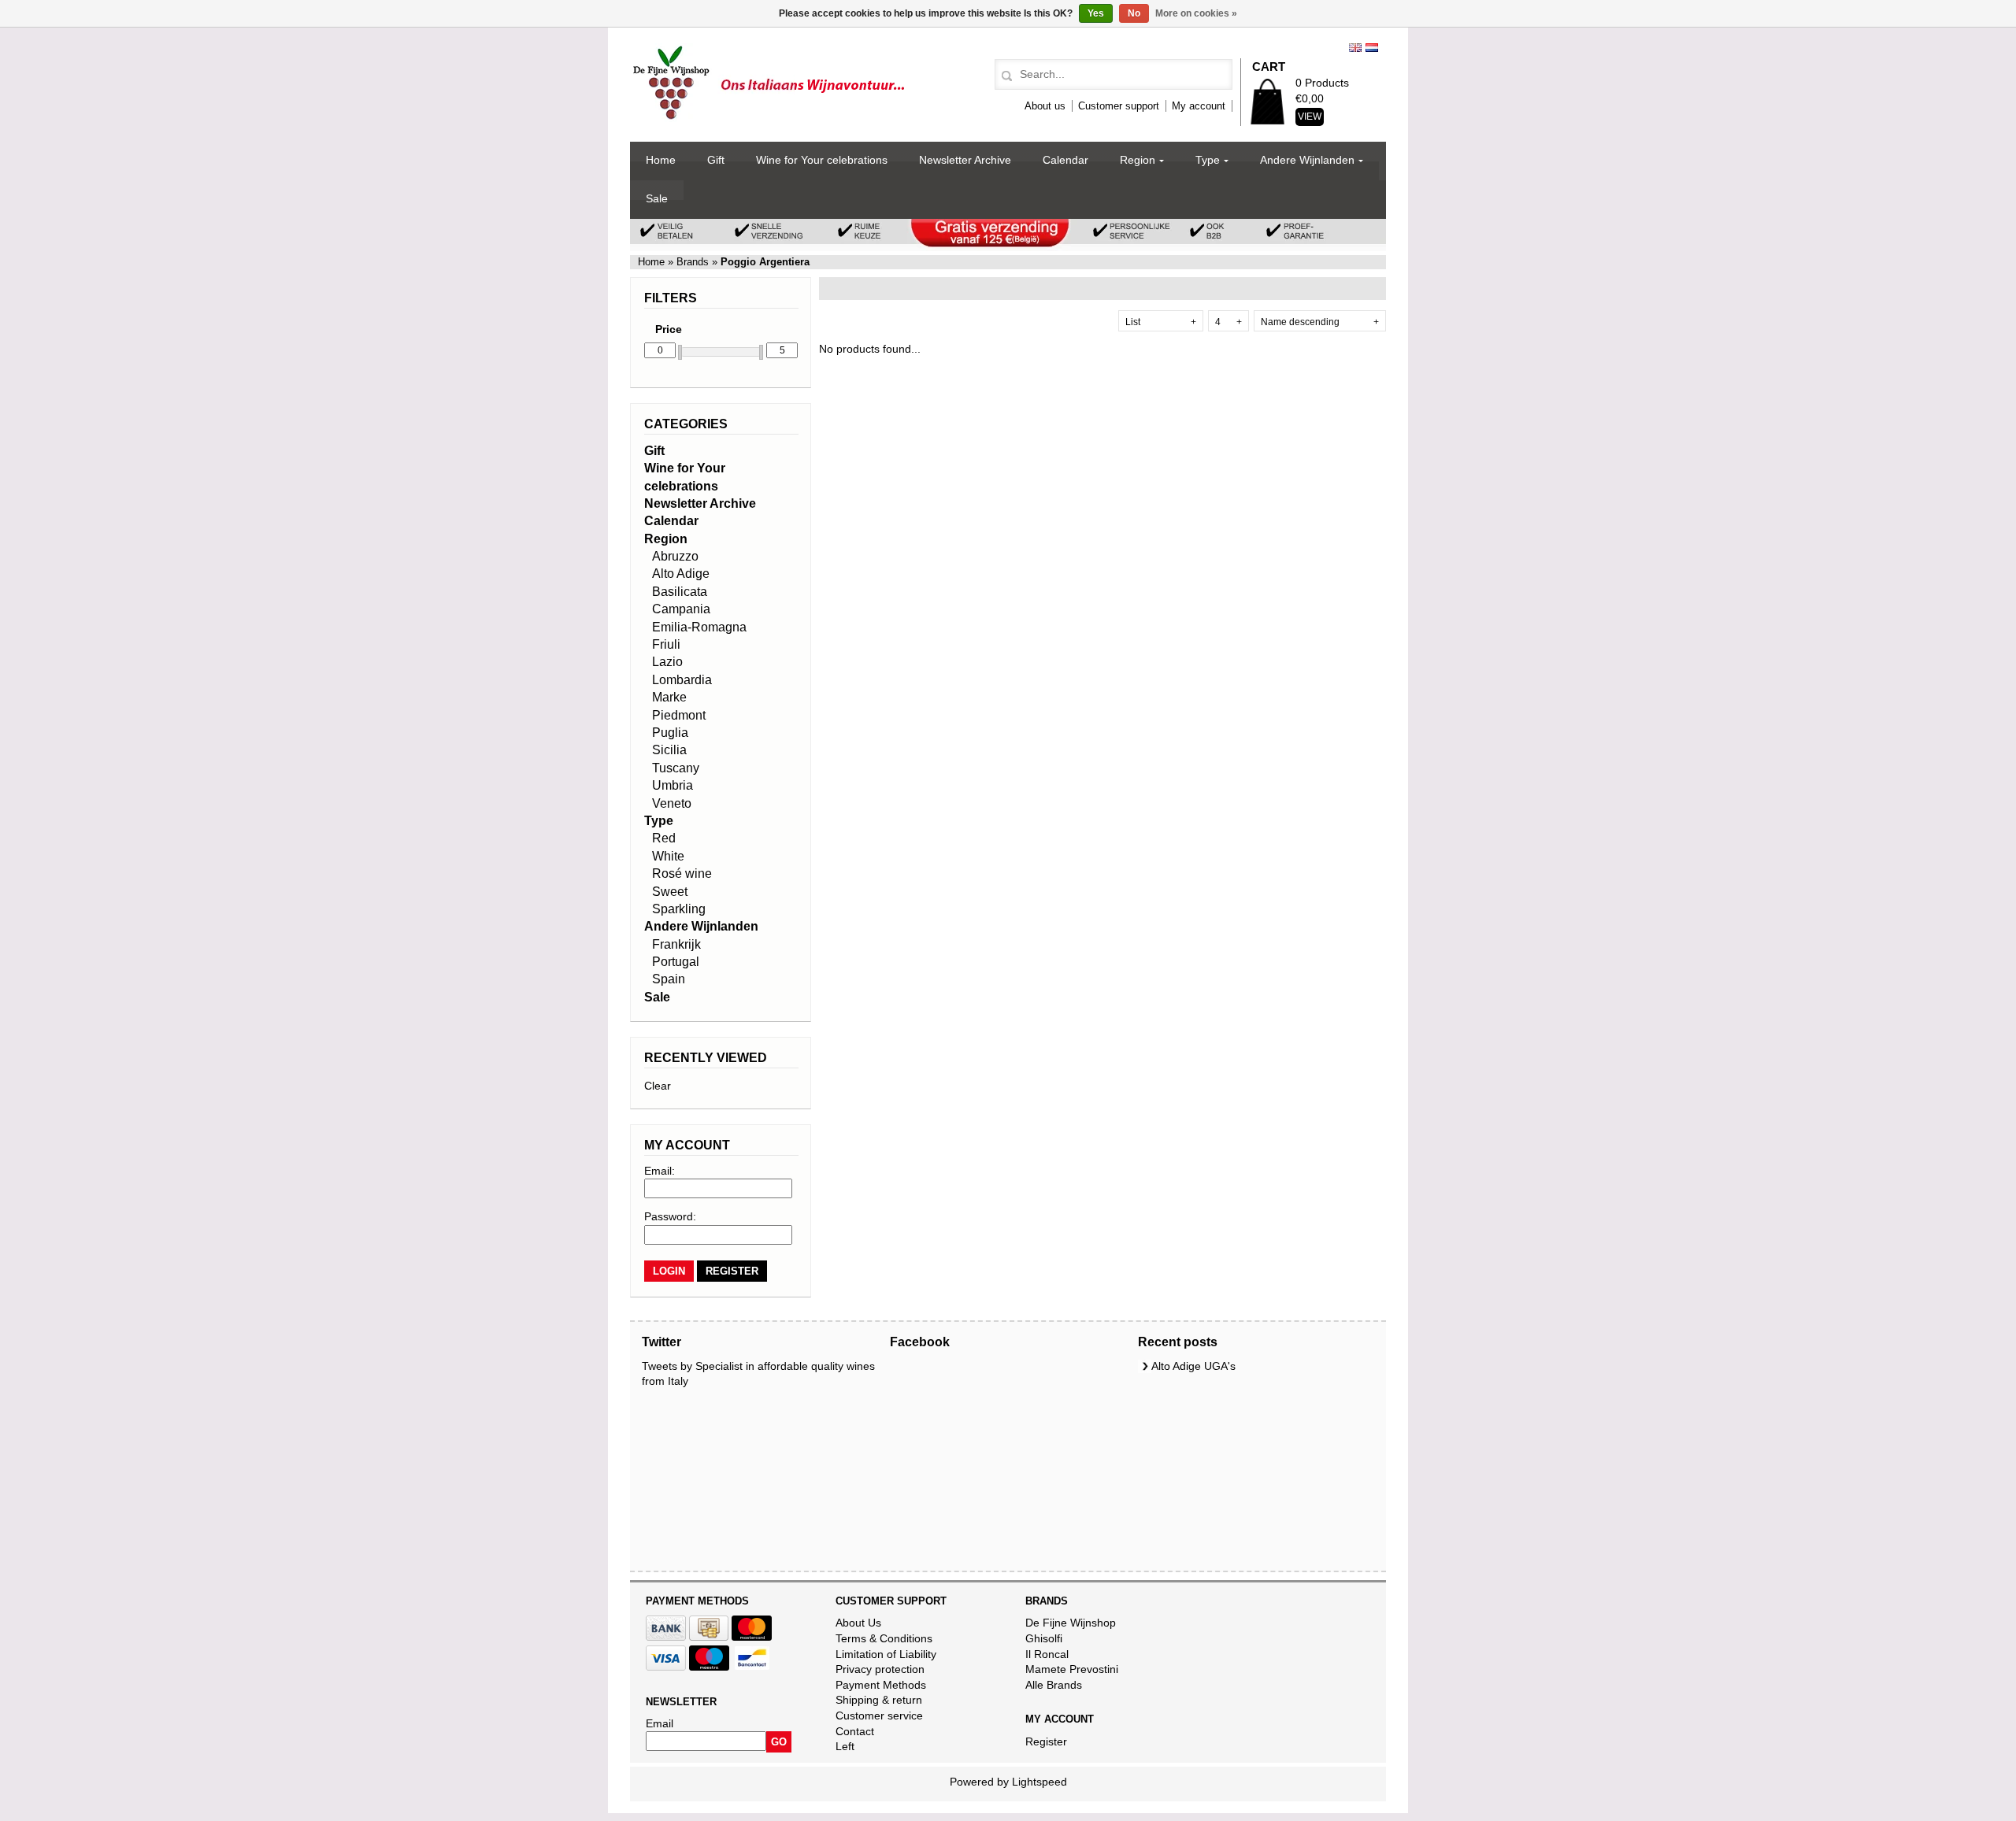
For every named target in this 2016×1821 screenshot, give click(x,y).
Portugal (676, 962)
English (1355, 48)
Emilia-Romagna (699, 627)
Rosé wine (682, 873)
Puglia (670, 733)
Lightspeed (1039, 1782)
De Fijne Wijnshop (1071, 1623)
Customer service (879, 1716)
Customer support (1119, 106)
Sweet (670, 892)
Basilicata (680, 592)
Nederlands (1372, 48)
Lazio (667, 662)
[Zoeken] (1004, 76)
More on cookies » (1196, 13)
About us (1045, 106)
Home (661, 160)
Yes (1096, 13)
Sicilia (669, 750)
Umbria (673, 785)
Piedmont (679, 715)
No (1134, 13)
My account (1199, 106)
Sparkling (679, 909)
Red (664, 838)
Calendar (1065, 160)
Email (660, 1723)
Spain (669, 979)
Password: (670, 1216)
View (1310, 117)
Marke (669, 697)
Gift (716, 160)
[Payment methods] (666, 1637)
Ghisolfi (1044, 1638)
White (668, 856)
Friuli (666, 644)
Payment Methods (881, 1685)
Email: (660, 1171)
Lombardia (682, 680)
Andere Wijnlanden (1307, 160)
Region (1138, 160)
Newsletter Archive (965, 160)
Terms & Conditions (884, 1638)
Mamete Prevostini (1072, 1669)
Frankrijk (676, 944)
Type (1208, 160)
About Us (858, 1623)
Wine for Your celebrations (822, 160)
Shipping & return (879, 1700)
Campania (681, 609)
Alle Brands (1054, 1685)
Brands (693, 262)
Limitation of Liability (886, 1654)
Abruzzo (675, 556)
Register (1046, 1741)
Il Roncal (1047, 1654)
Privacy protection (880, 1669)
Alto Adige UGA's (1193, 1366)
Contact (855, 1731)
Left (845, 1746)
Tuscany (676, 768)
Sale (657, 198)
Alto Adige (681, 574)
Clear (658, 1086)
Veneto (672, 803)
